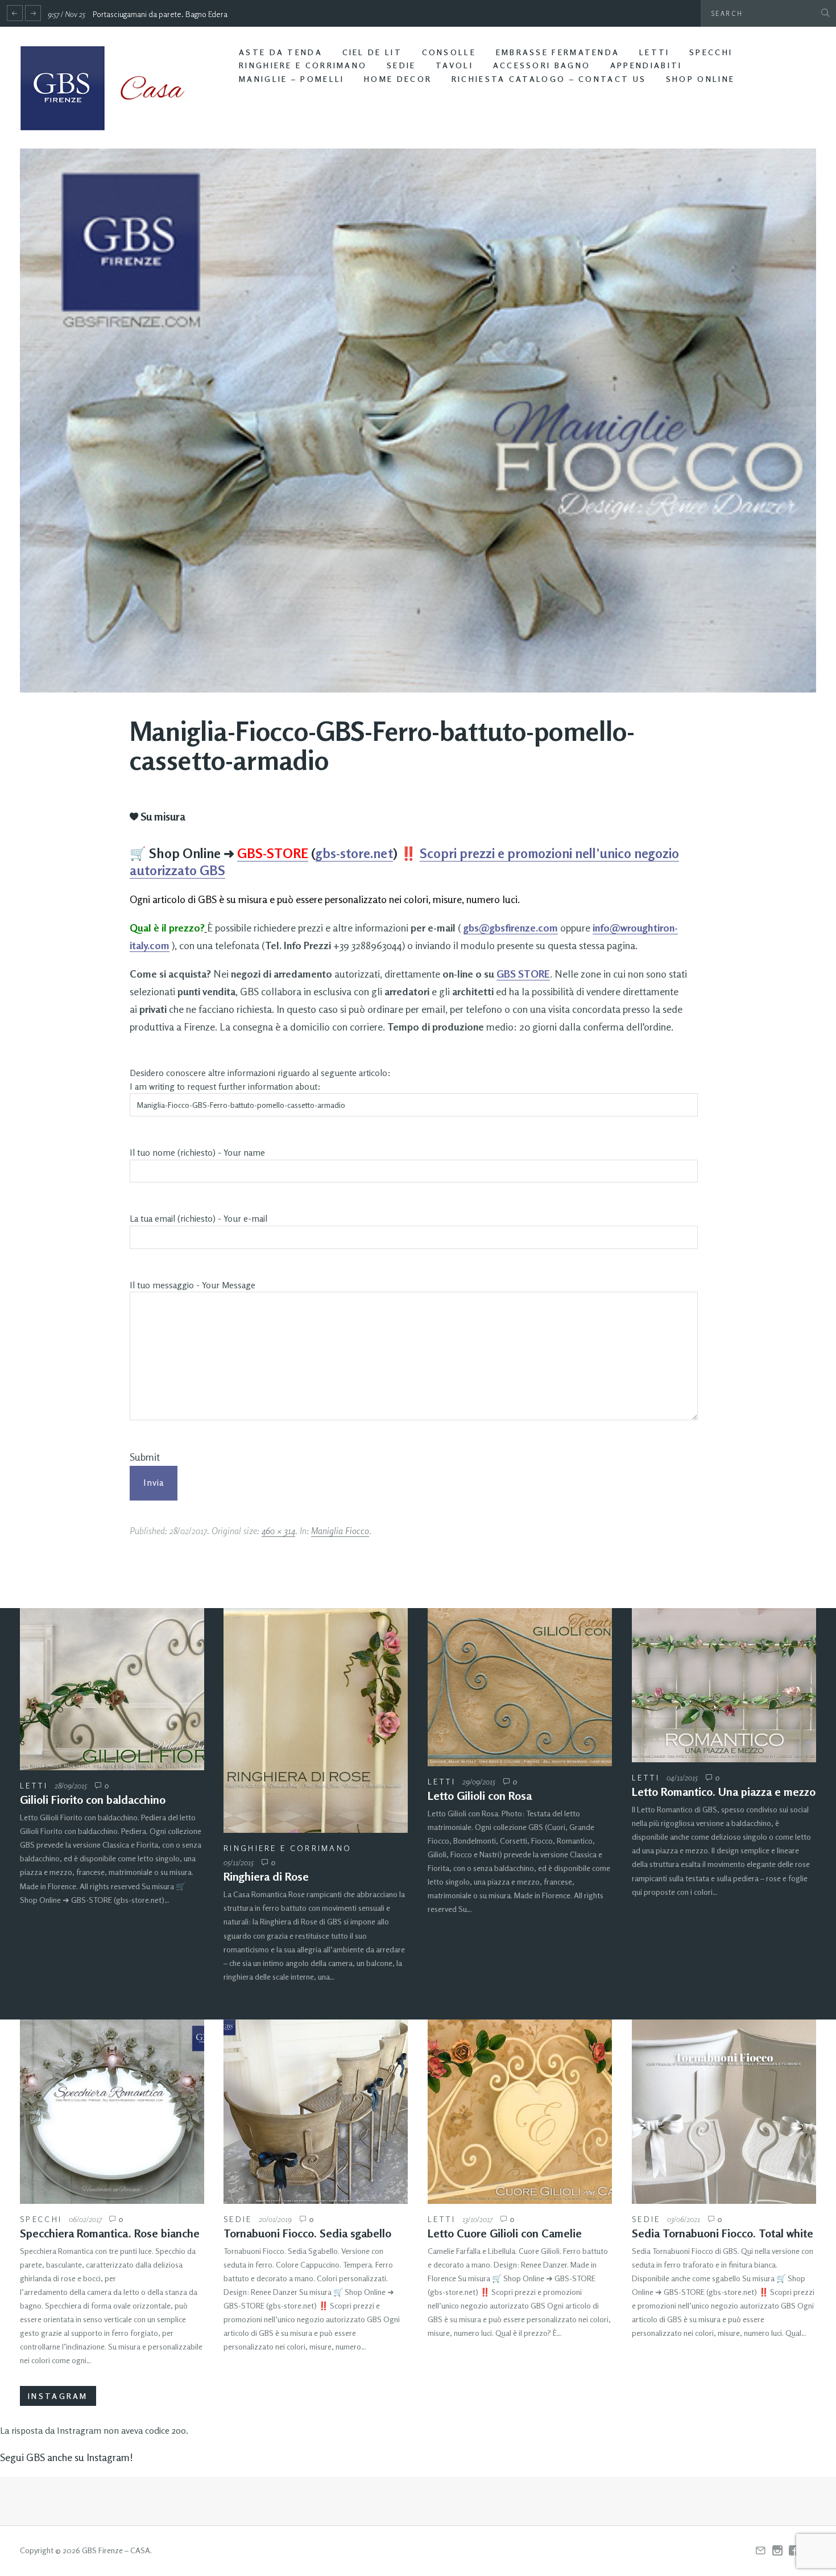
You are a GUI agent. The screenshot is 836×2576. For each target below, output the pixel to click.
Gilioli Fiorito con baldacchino (93, 1800)
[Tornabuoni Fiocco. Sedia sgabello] (316, 2112)
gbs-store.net (354, 853)
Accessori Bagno (542, 65)
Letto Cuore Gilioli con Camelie (505, 2233)
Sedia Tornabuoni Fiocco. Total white (723, 2233)
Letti (655, 52)
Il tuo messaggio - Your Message (193, 1285)
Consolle (449, 52)
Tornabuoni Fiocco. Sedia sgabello (307, 2233)
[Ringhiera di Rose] (316, 1721)
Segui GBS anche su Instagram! (67, 2457)
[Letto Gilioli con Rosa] (520, 1687)
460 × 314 (278, 1531)
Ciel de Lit (372, 52)
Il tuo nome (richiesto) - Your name (197, 1153)
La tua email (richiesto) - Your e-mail (198, 1219)
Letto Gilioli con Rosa (480, 1796)
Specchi (711, 52)
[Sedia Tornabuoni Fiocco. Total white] (724, 2112)
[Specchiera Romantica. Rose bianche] (112, 2112)
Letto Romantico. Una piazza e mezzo (724, 1792)
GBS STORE (523, 974)
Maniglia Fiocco (340, 1531)
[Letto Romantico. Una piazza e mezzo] (724, 1685)
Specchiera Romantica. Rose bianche (110, 2233)
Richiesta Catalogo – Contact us (549, 79)
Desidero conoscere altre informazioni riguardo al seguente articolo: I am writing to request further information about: (260, 1080)
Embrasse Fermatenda (558, 52)
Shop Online (700, 79)
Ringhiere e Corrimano (303, 65)
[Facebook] (794, 2551)
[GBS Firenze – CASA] (111, 88)
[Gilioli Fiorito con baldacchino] (112, 1689)
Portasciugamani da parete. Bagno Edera (160, 14)
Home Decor (398, 79)
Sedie (402, 65)
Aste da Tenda (281, 52)
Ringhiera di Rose (266, 1876)
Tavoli (454, 65)
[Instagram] (777, 2551)
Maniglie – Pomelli (291, 79)
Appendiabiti (646, 65)
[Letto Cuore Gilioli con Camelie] (520, 2112)
